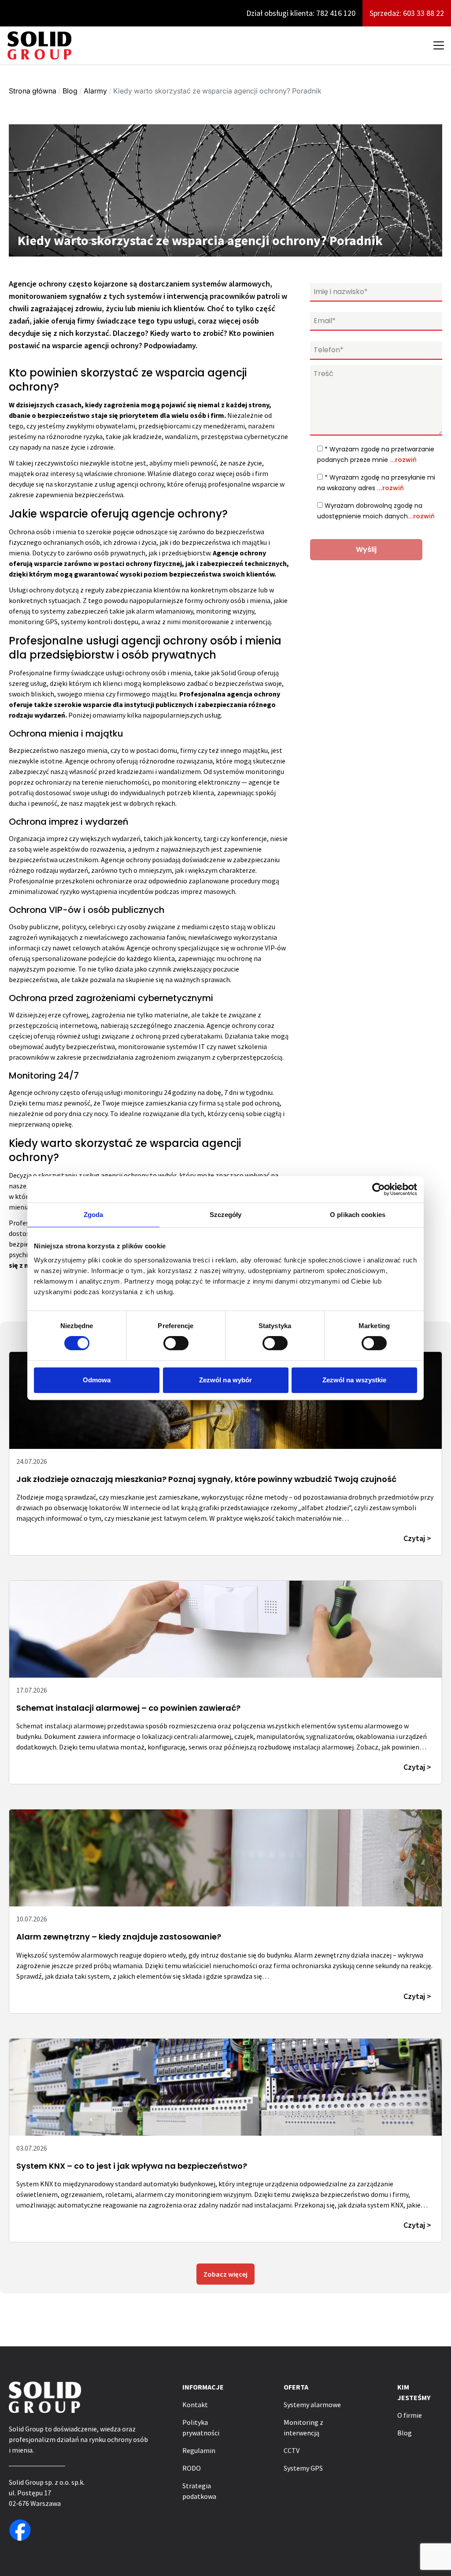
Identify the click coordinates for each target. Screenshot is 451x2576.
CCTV (292, 2450)
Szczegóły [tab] (226, 1215)
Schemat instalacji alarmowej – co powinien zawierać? (128, 1708)
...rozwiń (403, 460)
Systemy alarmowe (312, 2405)
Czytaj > (417, 1538)
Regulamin (199, 2450)
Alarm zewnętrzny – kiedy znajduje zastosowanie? (119, 1937)
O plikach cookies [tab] (358, 1215)
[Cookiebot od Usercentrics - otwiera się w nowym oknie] (379, 1189)
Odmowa (97, 1380)
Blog (70, 91)
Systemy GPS (303, 2468)
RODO (192, 2468)
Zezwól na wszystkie (355, 1380)
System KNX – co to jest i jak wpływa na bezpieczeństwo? (132, 2166)
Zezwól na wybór (226, 1380)
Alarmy (95, 91)
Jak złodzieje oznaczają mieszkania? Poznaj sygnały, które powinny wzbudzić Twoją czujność (206, 1479)
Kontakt (195, 2405)
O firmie (410, 2415)
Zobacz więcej (225, 2274)
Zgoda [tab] (94, 1215)
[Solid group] (39, 45)
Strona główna (33, 91)
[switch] (176, 1343)
